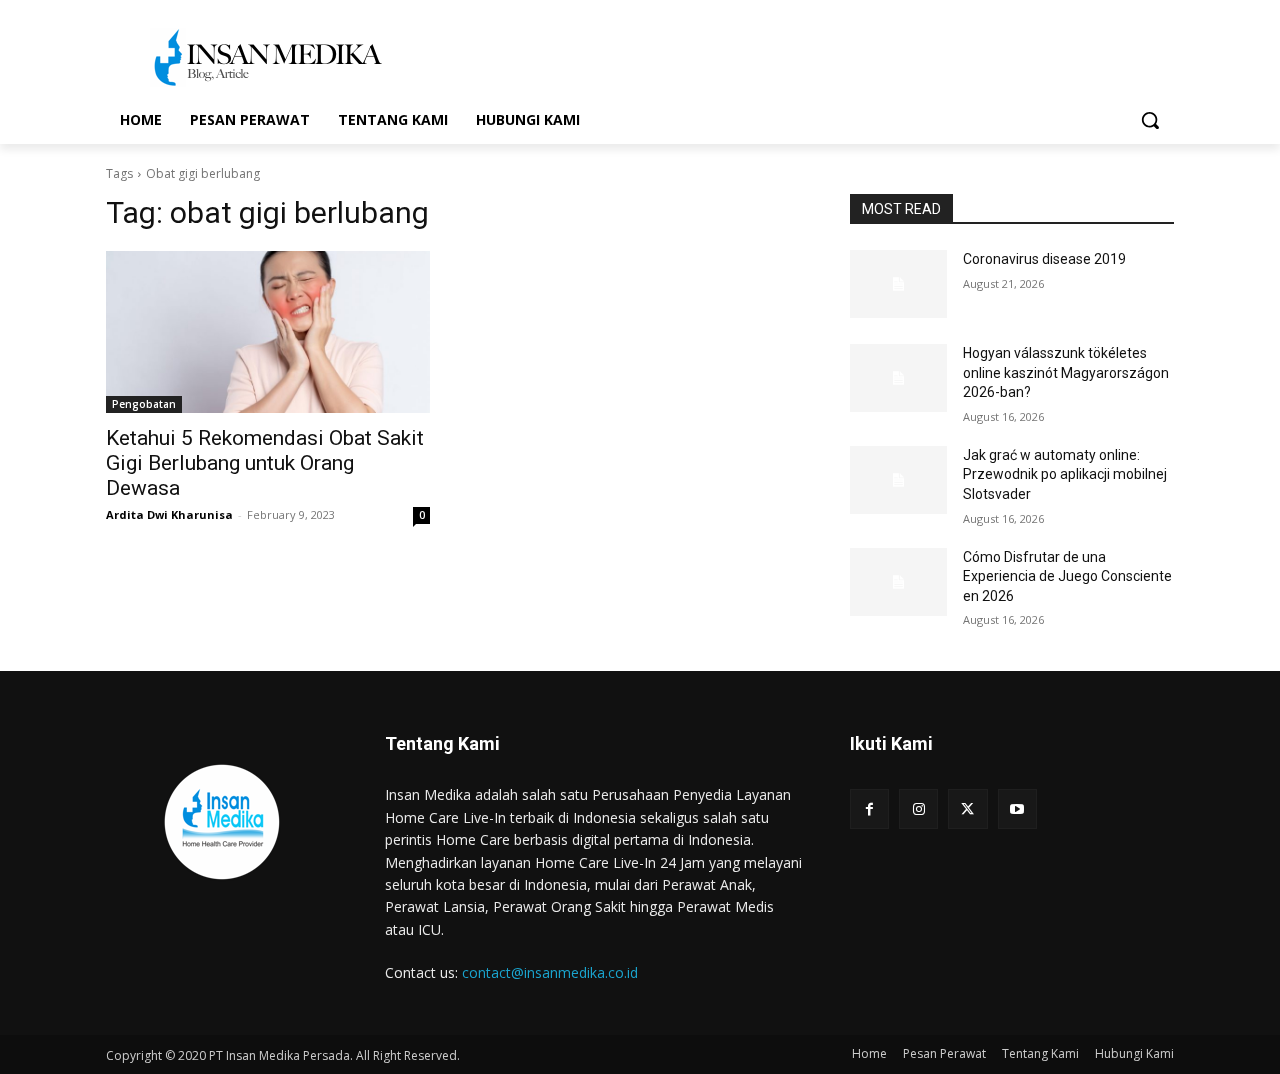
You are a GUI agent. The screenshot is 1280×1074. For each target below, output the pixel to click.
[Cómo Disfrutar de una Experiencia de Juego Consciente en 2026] (898, 582)
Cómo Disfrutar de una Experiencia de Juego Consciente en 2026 (1067, 576)
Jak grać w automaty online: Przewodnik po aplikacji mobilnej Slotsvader (1065, 474)
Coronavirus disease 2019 (1044, 259)
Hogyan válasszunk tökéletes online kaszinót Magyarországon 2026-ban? (1066, 372)
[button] (1150, 120)
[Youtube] (1017, 808)
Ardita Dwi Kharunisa (169, 514)
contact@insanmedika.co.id (550, 972)
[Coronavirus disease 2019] (898, 284)
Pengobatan (144, 404)
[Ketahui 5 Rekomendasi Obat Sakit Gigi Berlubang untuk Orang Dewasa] (268, 332)
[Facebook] (869, 808)
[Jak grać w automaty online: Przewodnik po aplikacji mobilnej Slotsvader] (898, 480)
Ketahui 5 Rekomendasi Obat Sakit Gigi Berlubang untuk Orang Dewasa (265, 463)
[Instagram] (918, 808)
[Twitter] (967, 808)
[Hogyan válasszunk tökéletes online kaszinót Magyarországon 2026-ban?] (898, 378)
